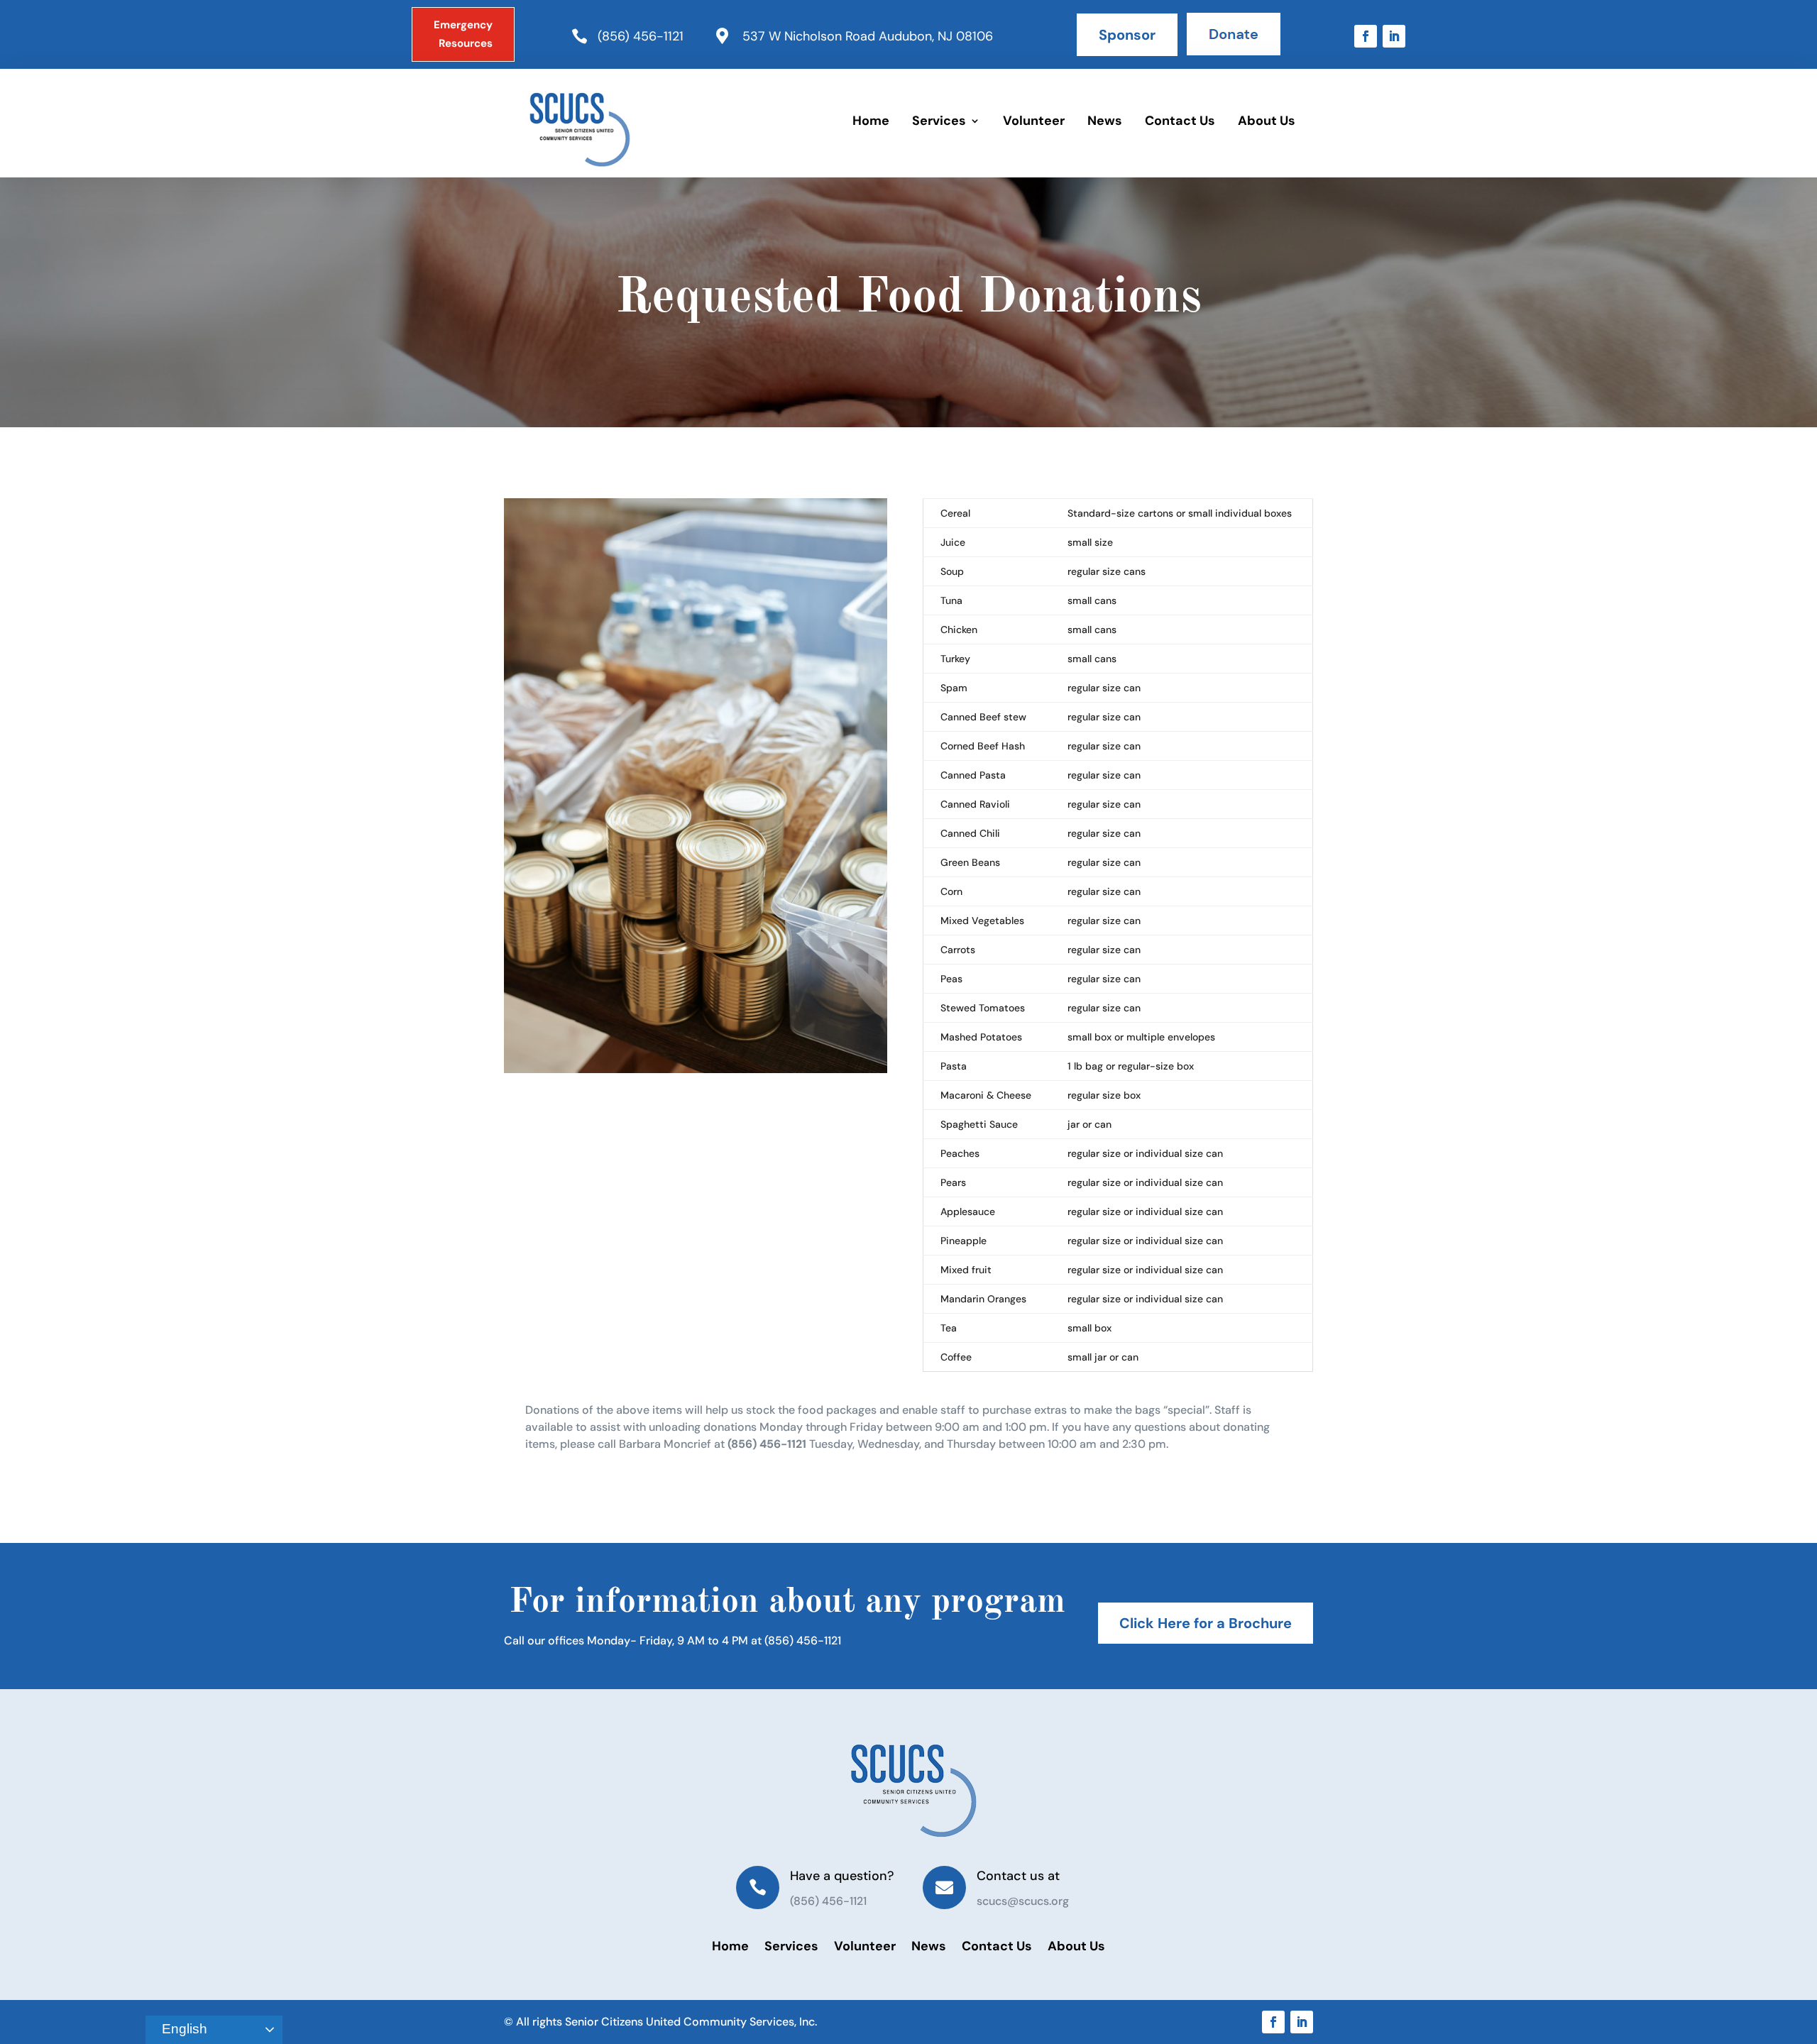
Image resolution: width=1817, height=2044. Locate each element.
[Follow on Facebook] (1366, 36)
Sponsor (1127, 35)
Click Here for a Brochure (1206, 1623)
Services (939, 121)
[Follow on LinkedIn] (1394, 36)
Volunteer (1034, 121)
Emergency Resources (463, 34)
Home (871, 121)
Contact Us (1180, 121)
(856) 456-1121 (641, 36)
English (183, 2029)
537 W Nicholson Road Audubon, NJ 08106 (868, 36)
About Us (1267, 121)
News (1105, 121)
